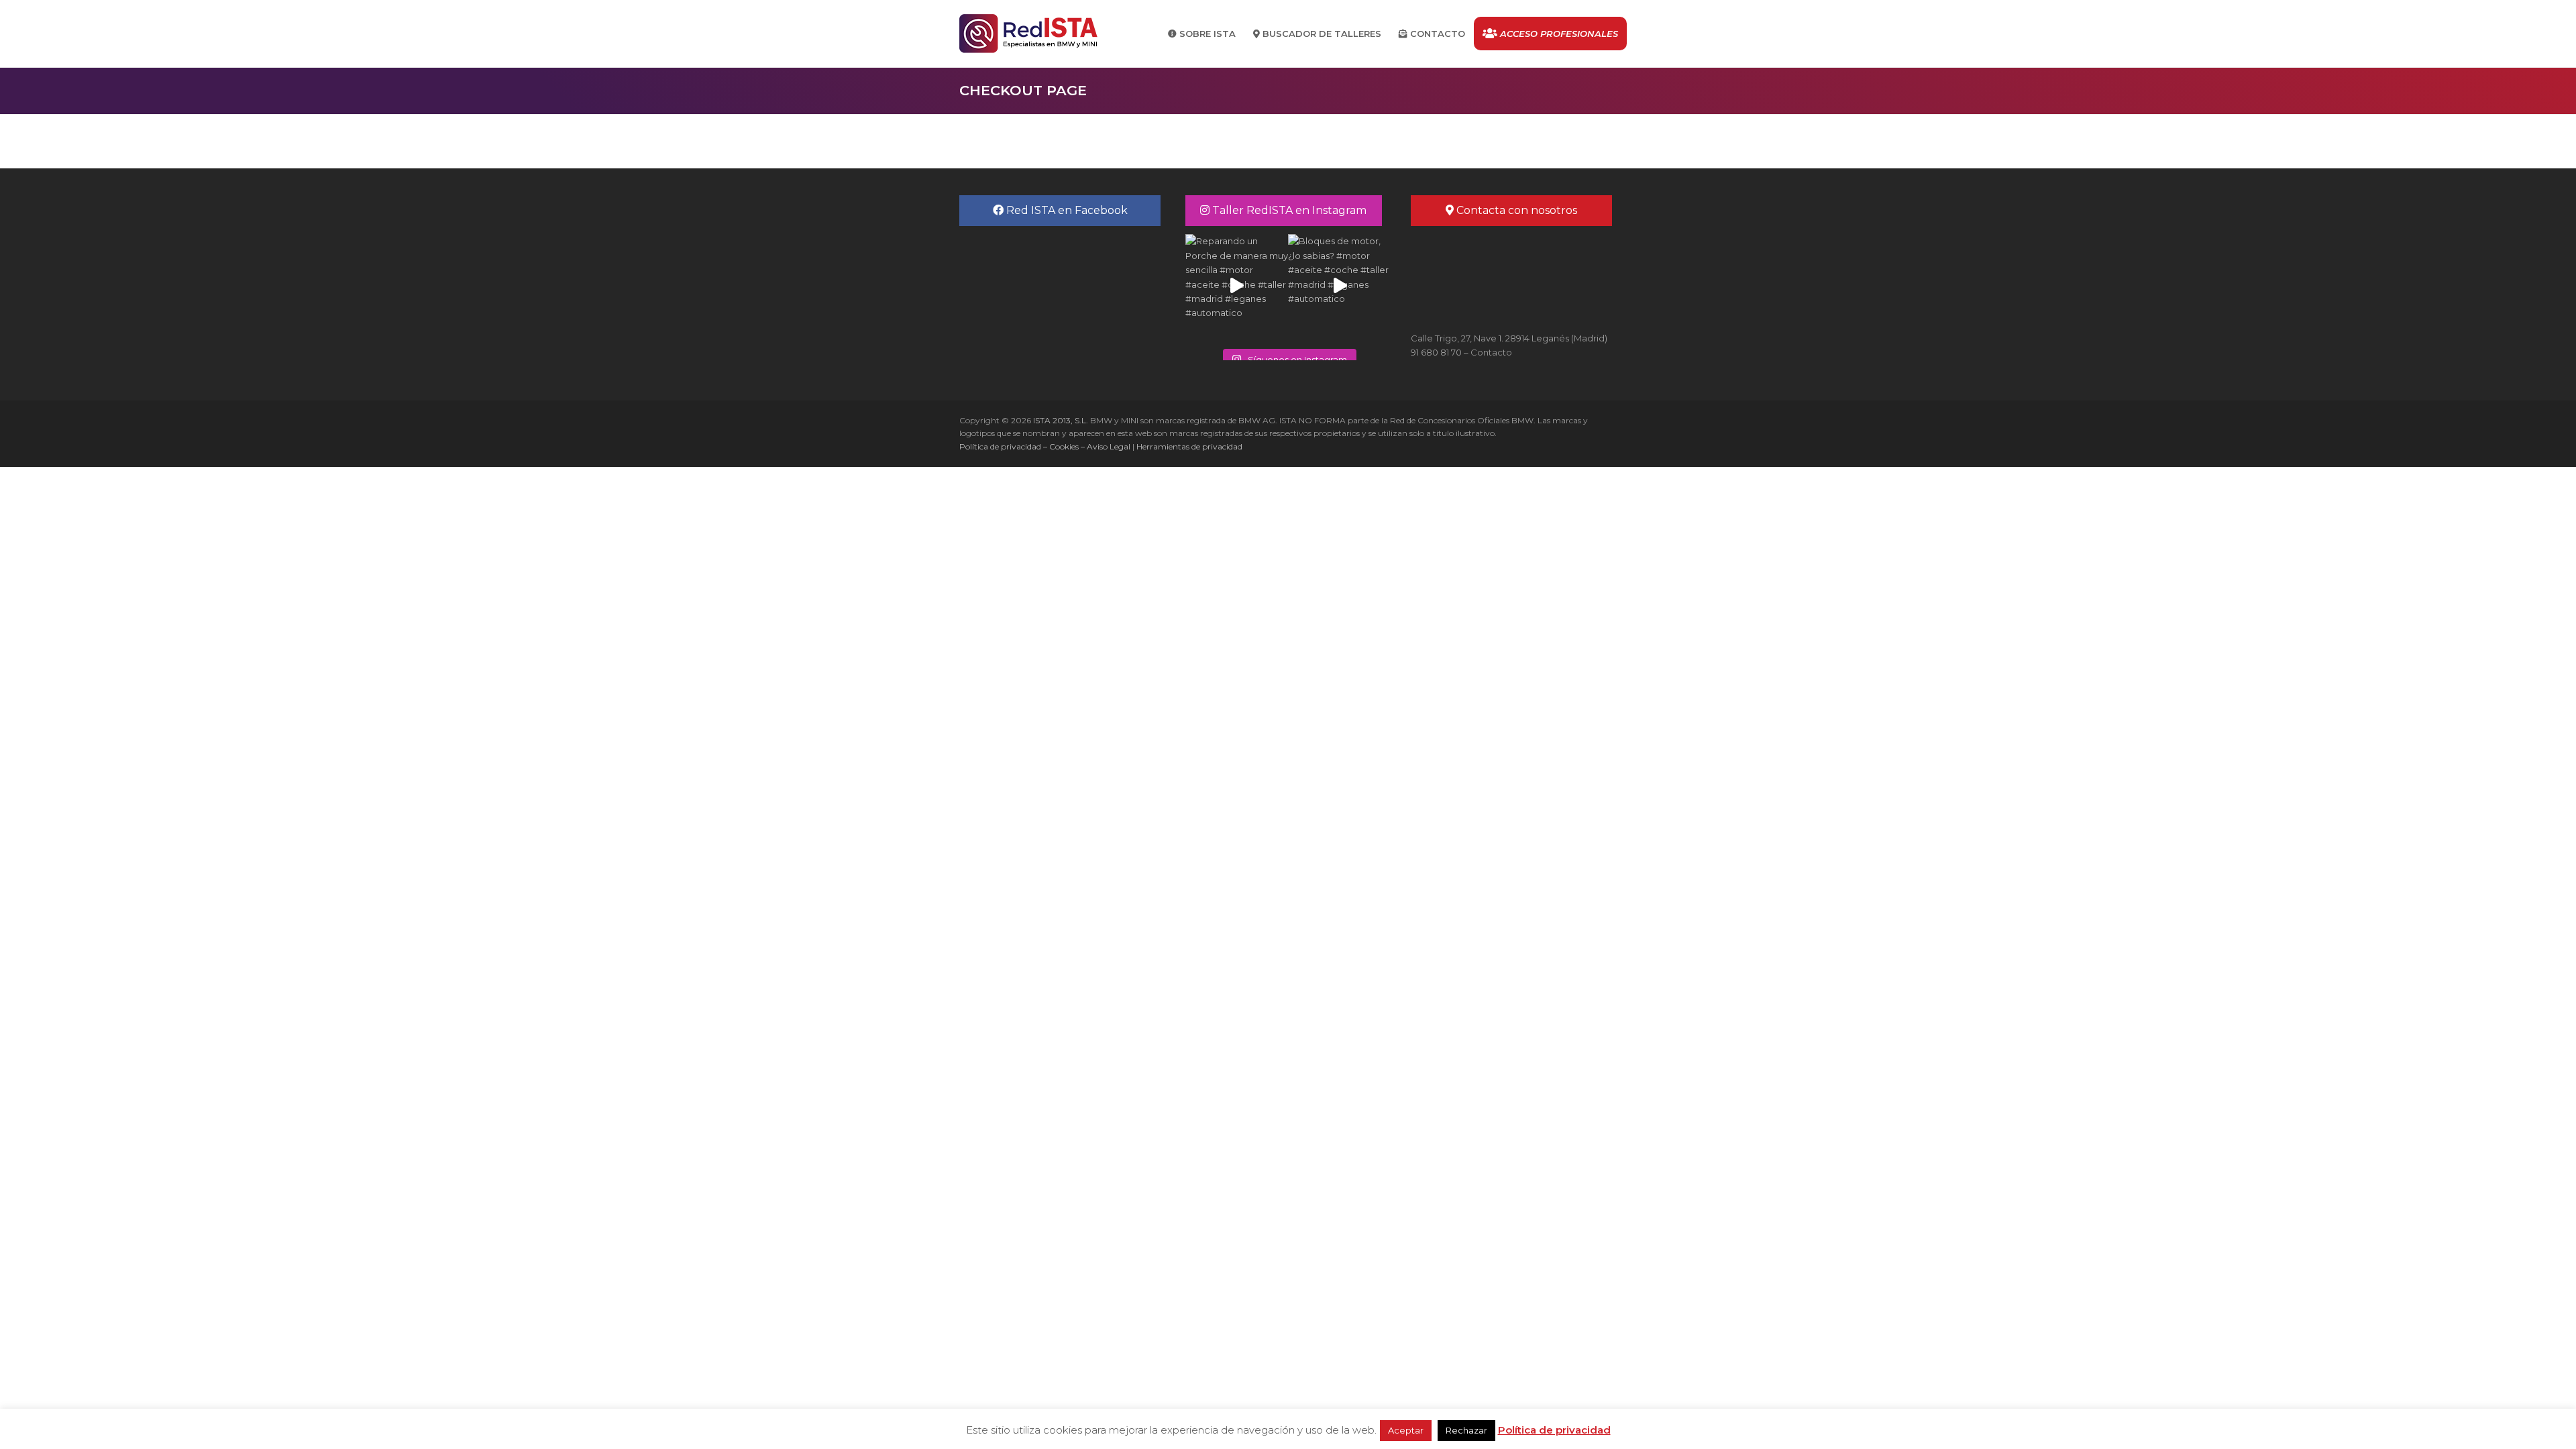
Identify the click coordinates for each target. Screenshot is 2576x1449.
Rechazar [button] (1466, 1430)
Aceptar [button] (1406, 1430)
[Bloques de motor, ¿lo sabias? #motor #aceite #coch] (1339, 285)
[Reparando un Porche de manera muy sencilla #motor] (1237, 285)
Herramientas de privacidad (1189, 446)
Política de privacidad (1554, 1430)
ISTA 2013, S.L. (1060, 420)
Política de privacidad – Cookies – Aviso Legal (1045, 446)
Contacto (1491, 352)
